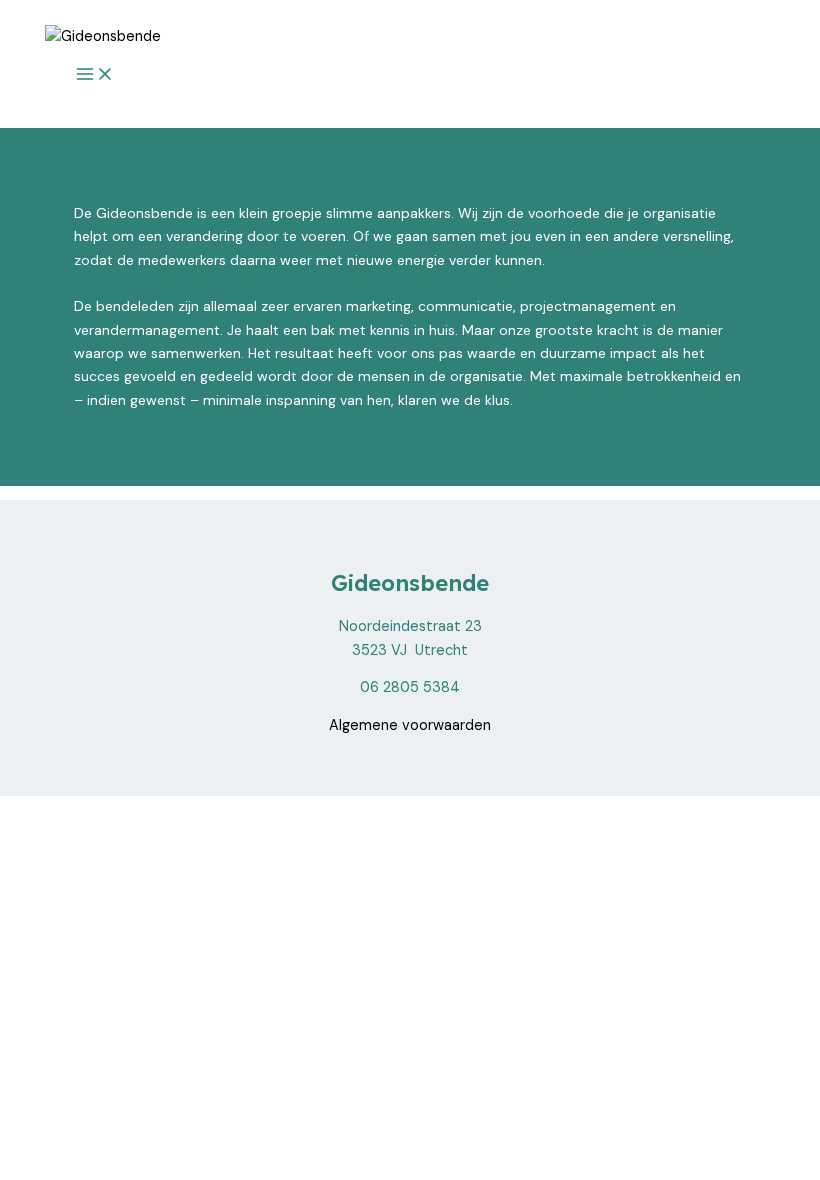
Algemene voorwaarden (410, 725)
